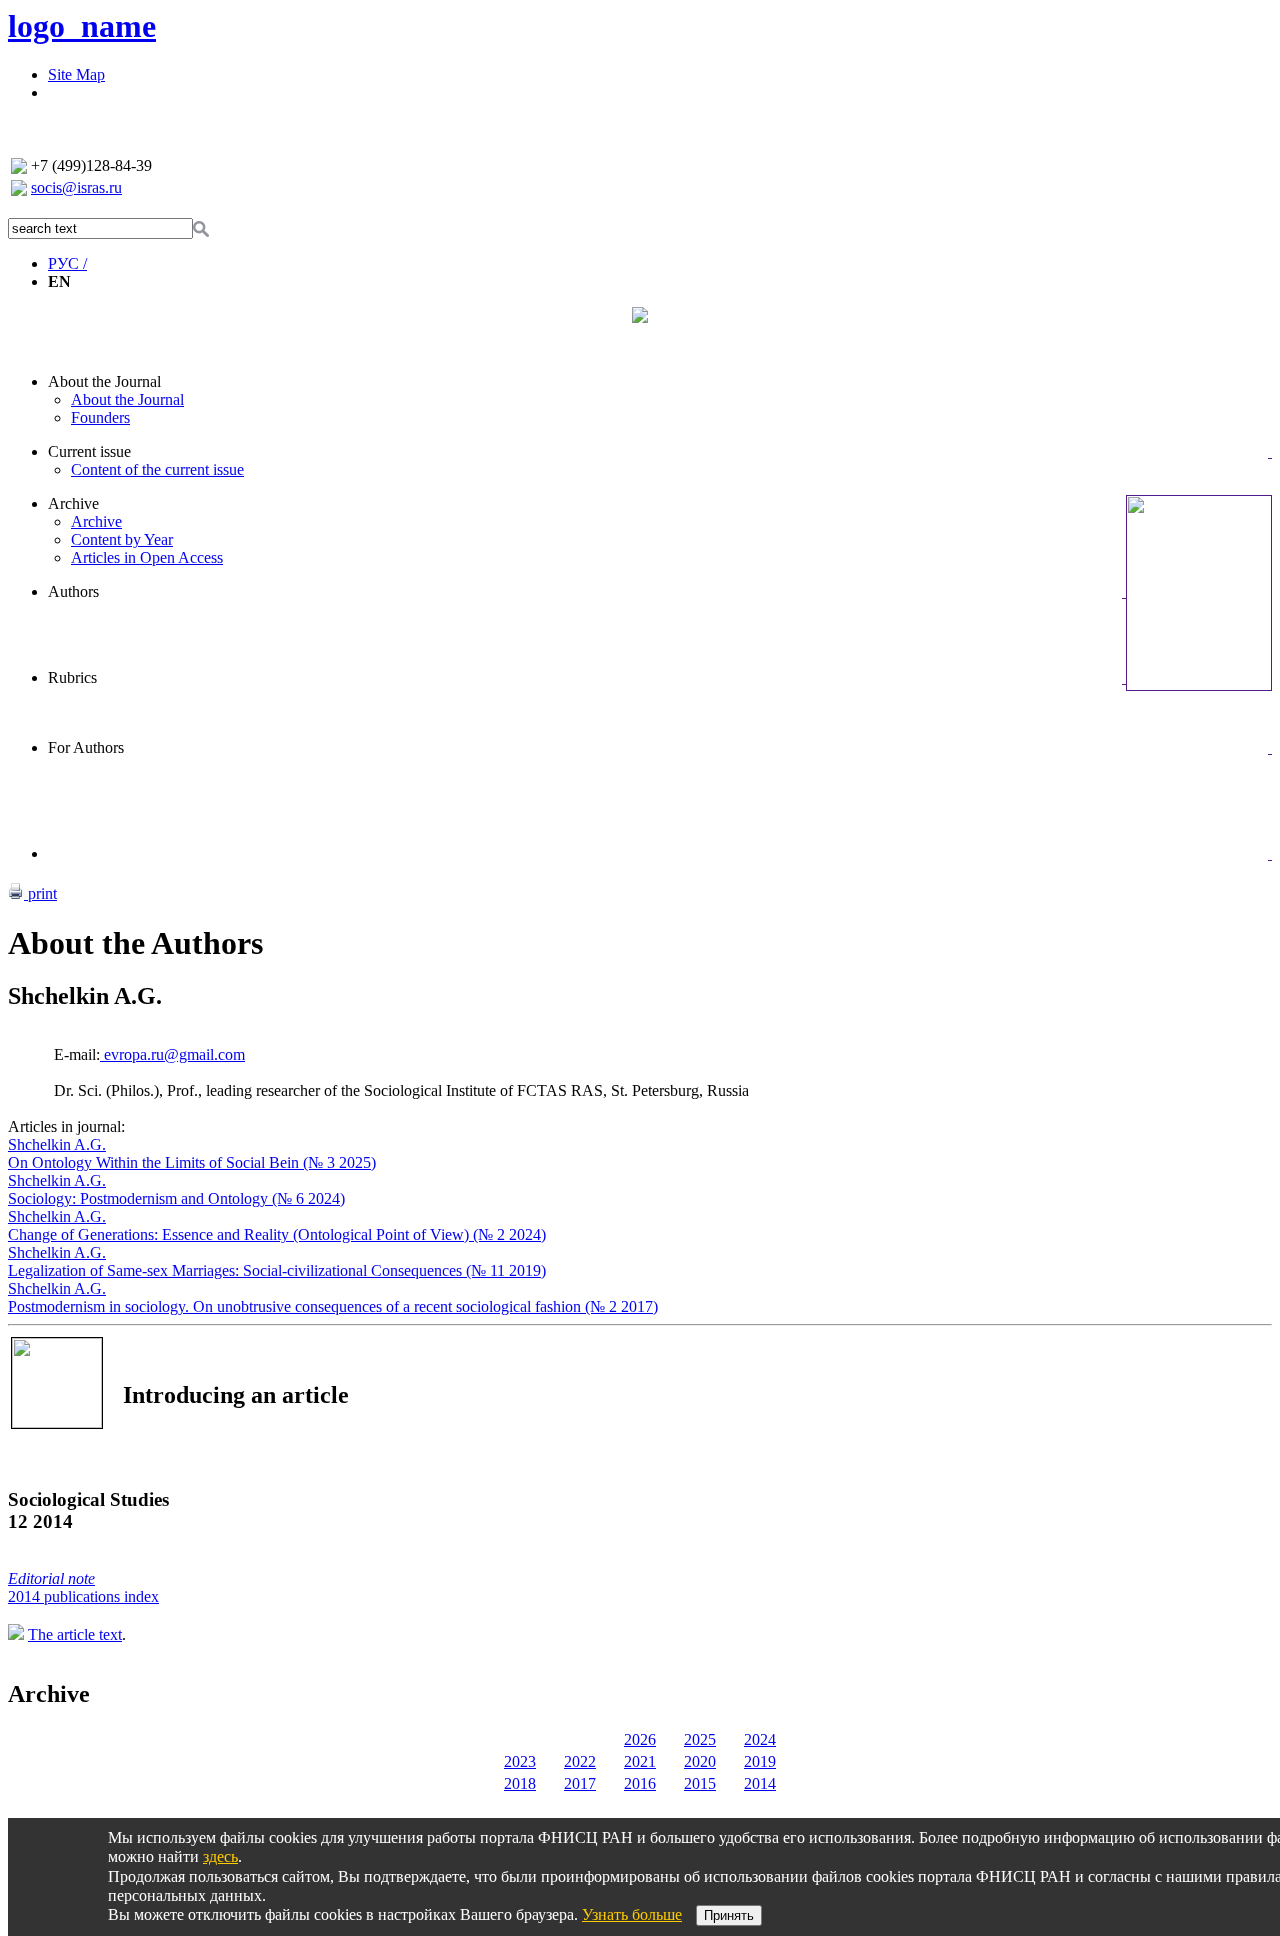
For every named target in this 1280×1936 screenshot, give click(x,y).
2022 (580, 1761)
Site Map (76, 74)
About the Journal (104, 381)
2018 (520, 1783)
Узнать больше (632, 1914)
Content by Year (122, 539)
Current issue (89, 451)
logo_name (82, 26)
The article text (75, 1634)
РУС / (67, 263)
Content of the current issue (157, 469)
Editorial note (51, 1578)
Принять (729, 1915)
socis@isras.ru (76, 187)
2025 (700, 1739)
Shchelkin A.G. (57, 1144)
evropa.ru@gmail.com (172, 1054)
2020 (700, 1761)
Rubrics (72, 677)
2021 (640, 1761)
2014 (760, 1783)
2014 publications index (83, 1596)
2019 (760, 1761)
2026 (640, 1739)
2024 (760, 1739)
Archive (73, 503)
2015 (700, 1783)
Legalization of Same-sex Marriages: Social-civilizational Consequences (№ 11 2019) (277, 1270)
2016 (640, 1783)
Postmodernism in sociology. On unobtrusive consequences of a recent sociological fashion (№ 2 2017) (333, 1306)
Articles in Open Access (147, 557)
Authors (73, 591)
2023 (520, 1761)
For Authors (86, 747)
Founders (100, 417)
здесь (220, 1856)
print (40, 893)
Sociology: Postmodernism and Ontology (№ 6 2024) (176, 1198)
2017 (580, 1783)
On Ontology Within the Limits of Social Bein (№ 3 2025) (192, 1162)
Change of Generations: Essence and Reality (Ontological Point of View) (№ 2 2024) (277, 1234)
